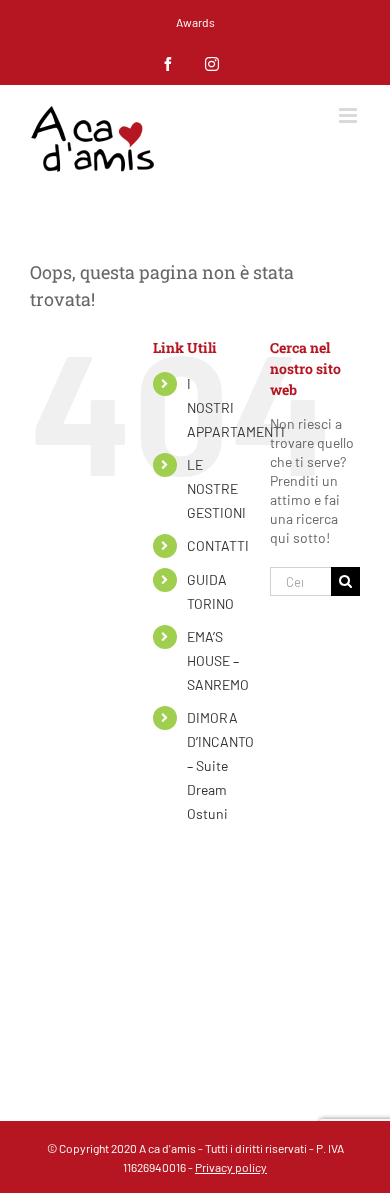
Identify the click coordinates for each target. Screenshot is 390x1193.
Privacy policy (231, 1167)
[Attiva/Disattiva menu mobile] (349, 115)
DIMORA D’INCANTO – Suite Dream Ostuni (220, 765)
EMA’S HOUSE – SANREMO (218, 660)
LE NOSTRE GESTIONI (216, 488)
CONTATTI (218, 545)
